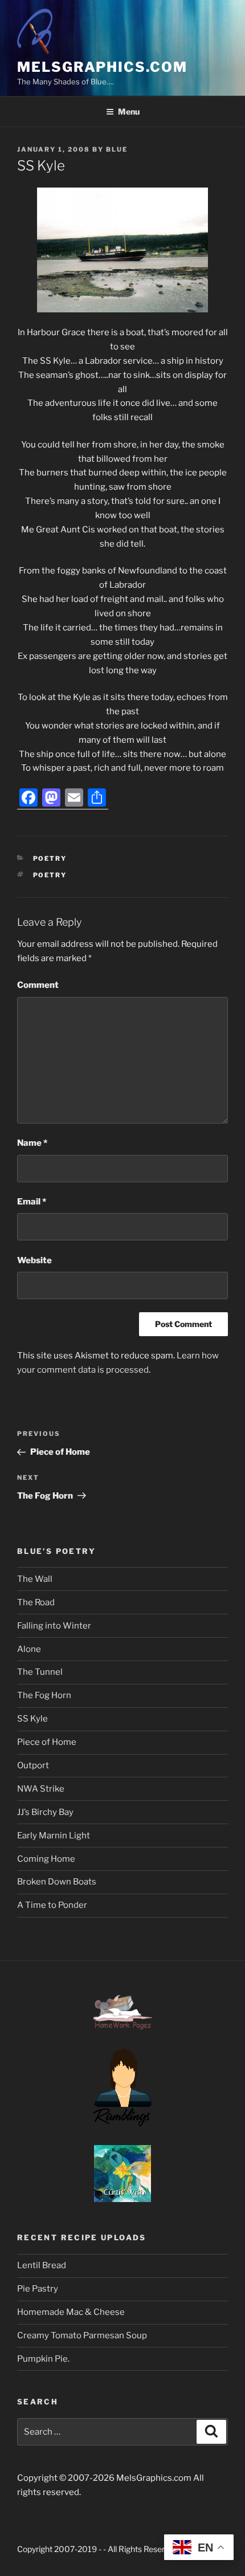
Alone (29, 1649)
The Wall (35, 1579)
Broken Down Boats (57, 1882)
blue (117, 149)
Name (32, 1143)
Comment (38, 985)
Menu (129, 111)
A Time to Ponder (52, 1905)
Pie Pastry (38, 2289)
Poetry (50, 858)
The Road (36, 1602)
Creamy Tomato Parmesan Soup (82, 2335)
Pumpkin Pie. (43, 2359)
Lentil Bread (42, 2265)
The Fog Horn (44, 1695)
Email (32, 1202)
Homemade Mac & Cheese (71, 2312)
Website (34, 1260)
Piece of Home (47, 1742)
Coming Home (46, 1859)
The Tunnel (40, 1672)
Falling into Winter (54, 1626)
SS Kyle (32, 1719)
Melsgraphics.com (102, 67)
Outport (33, 1765)
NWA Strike (41, 1789)
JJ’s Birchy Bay (45, 1812)
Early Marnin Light (54, 1836)
